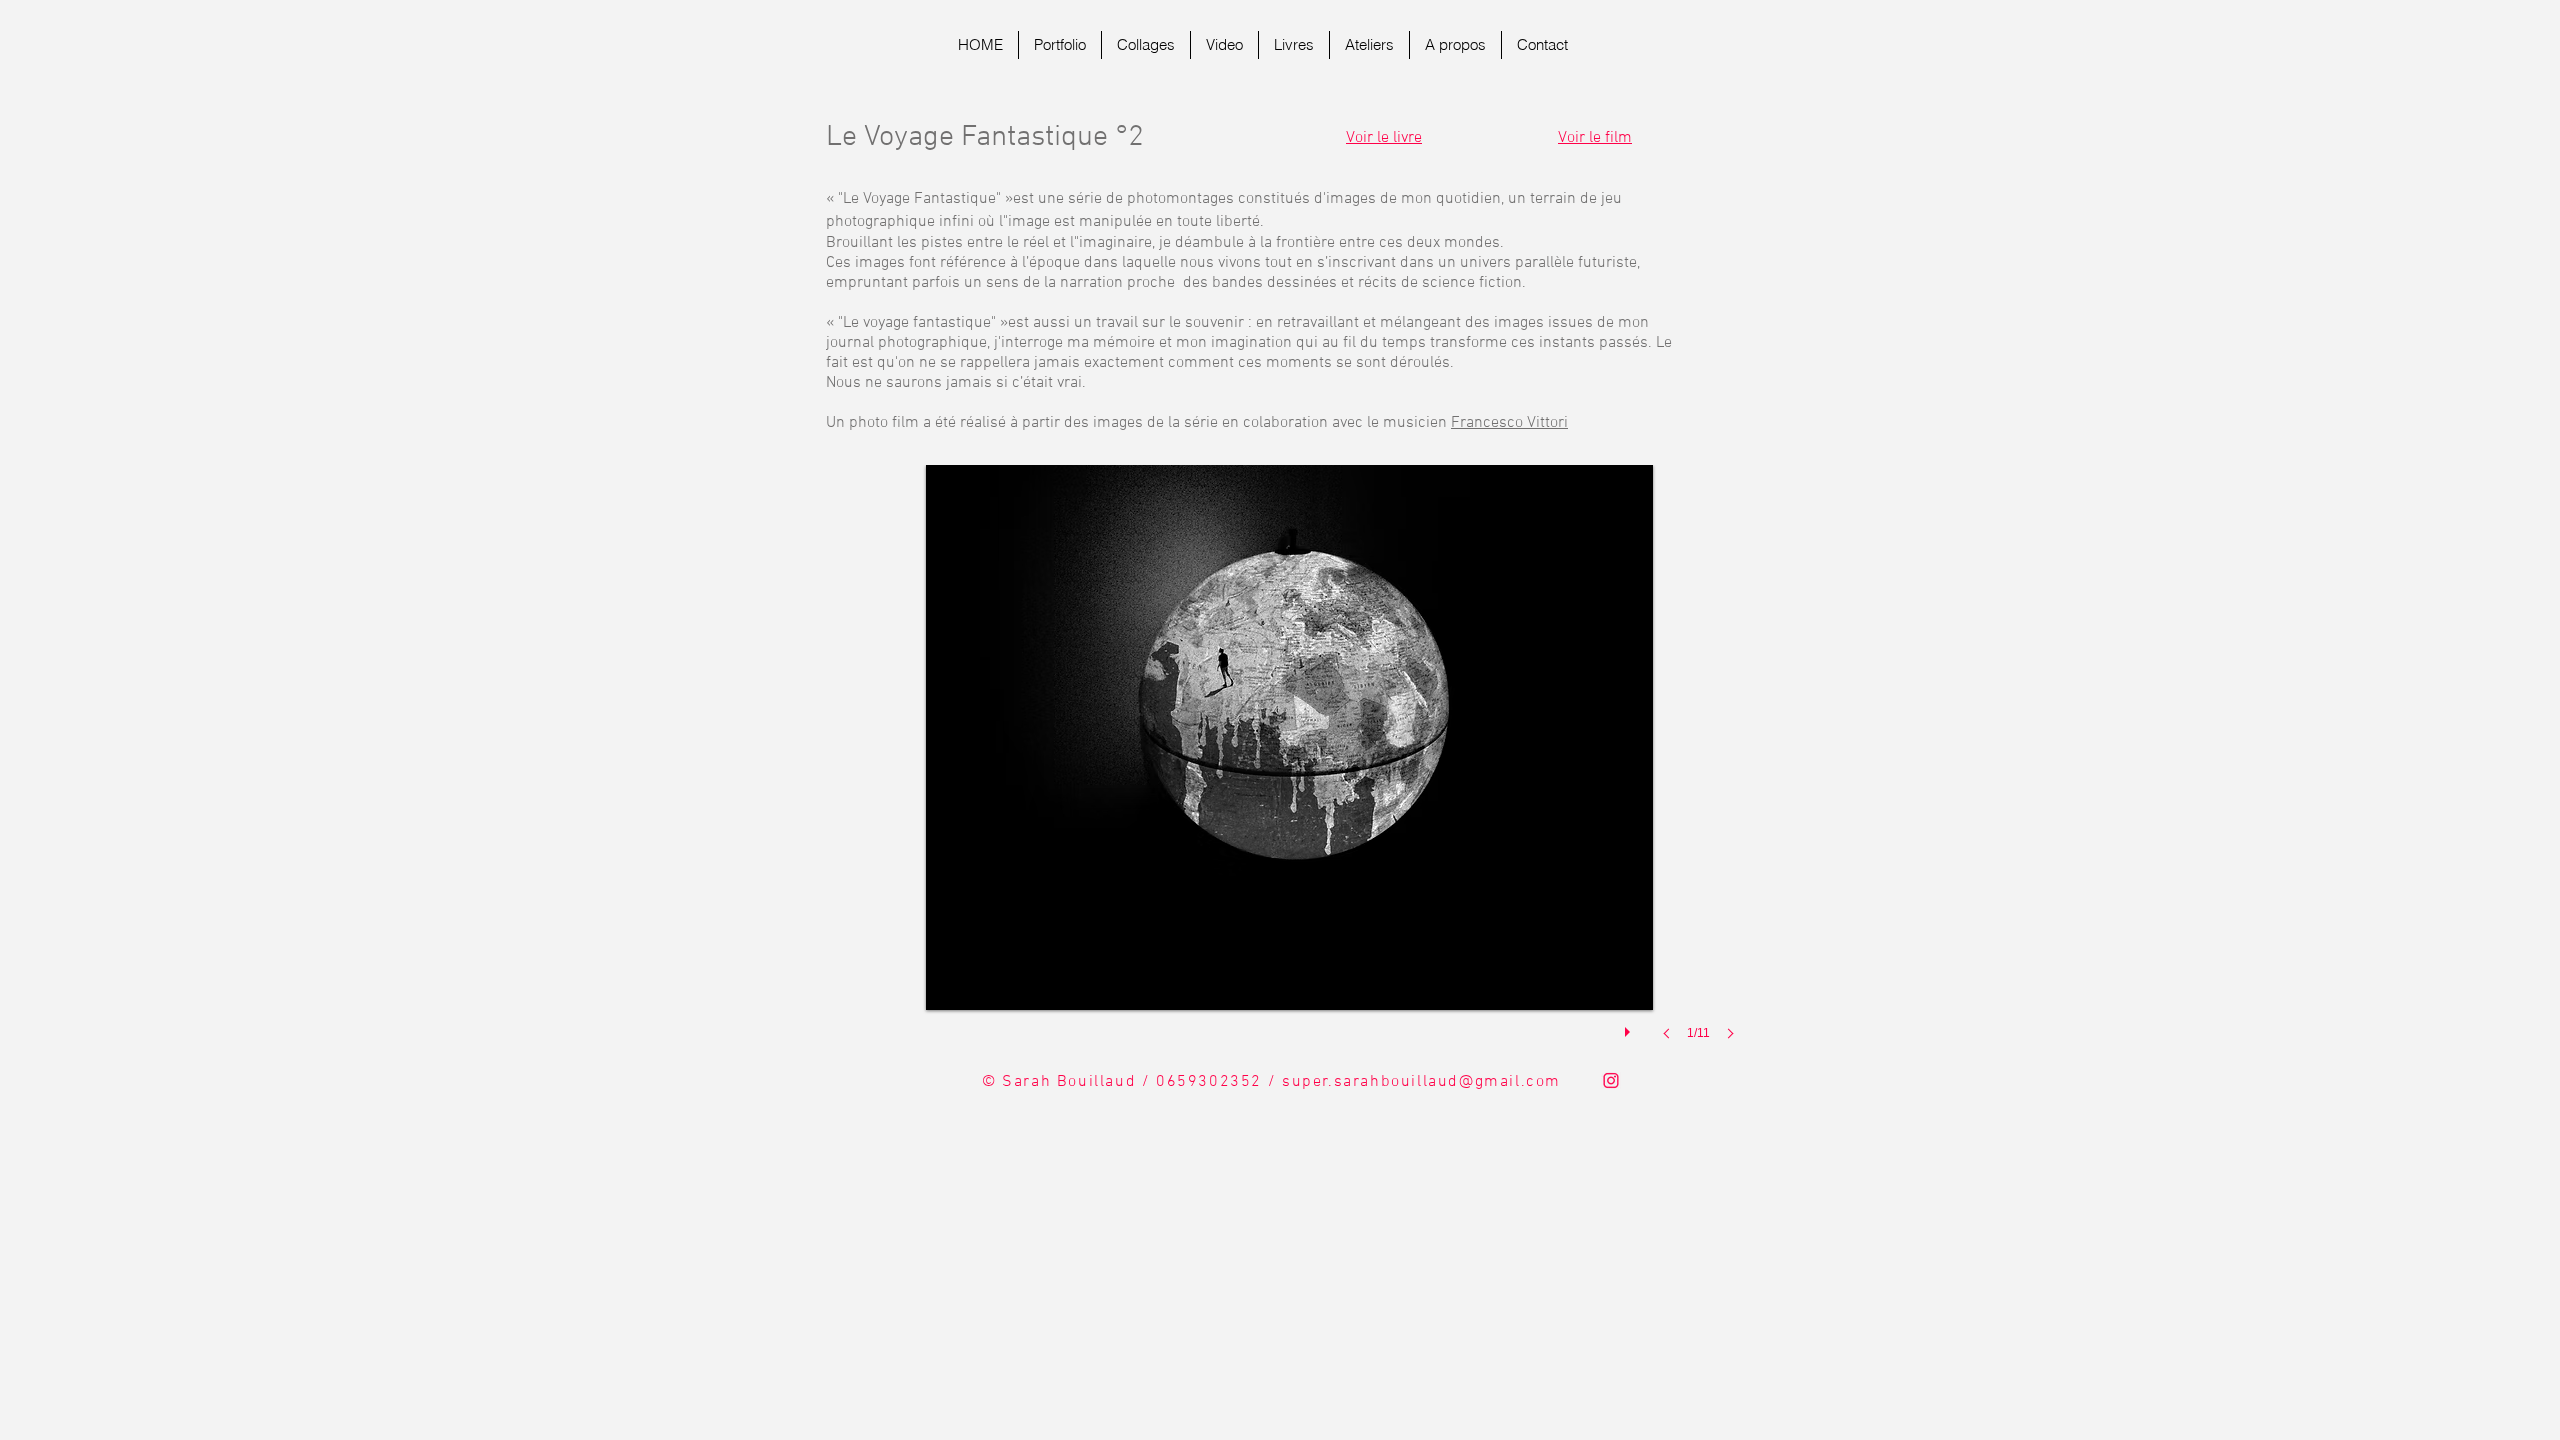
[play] (1630, 1027)
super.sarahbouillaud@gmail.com (1421, 1082)
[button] (1289, 772)
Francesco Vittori (1509, 423)
